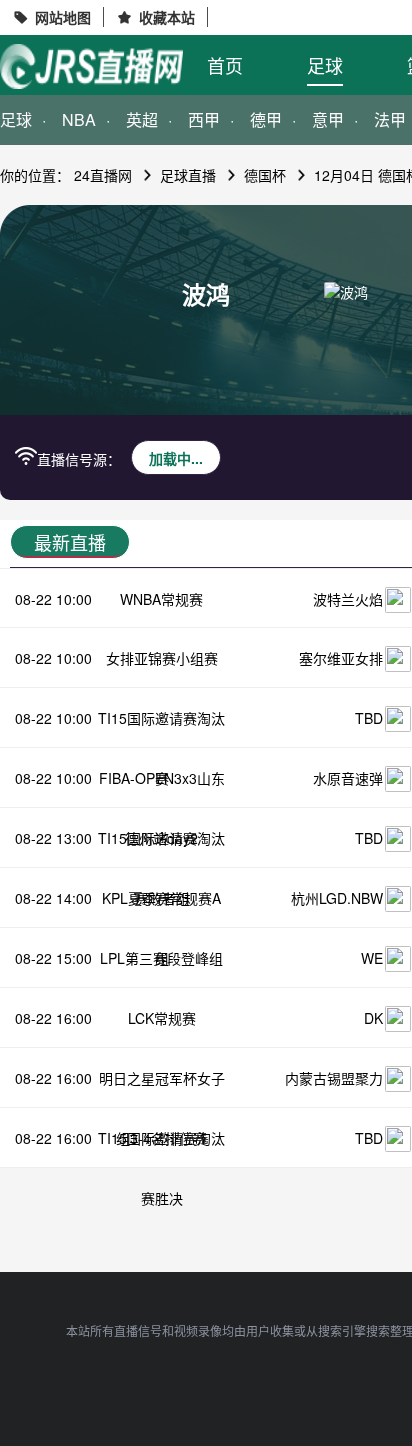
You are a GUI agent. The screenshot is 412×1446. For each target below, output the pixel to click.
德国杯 (265, 175)
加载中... (176, 458)
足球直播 (188, 175)
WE (372, 958)
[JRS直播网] (91, 66)
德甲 (266, 119)
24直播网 (103, 175)
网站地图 (63, 17)
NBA (79, 119)
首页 (225, 65)
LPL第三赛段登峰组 (161, 958)
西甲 (204, 119)
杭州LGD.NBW (337, 898)
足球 (325, 65)
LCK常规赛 (162, 1018)
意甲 (328, 119)
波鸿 (206, 294)
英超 (142, 119)
